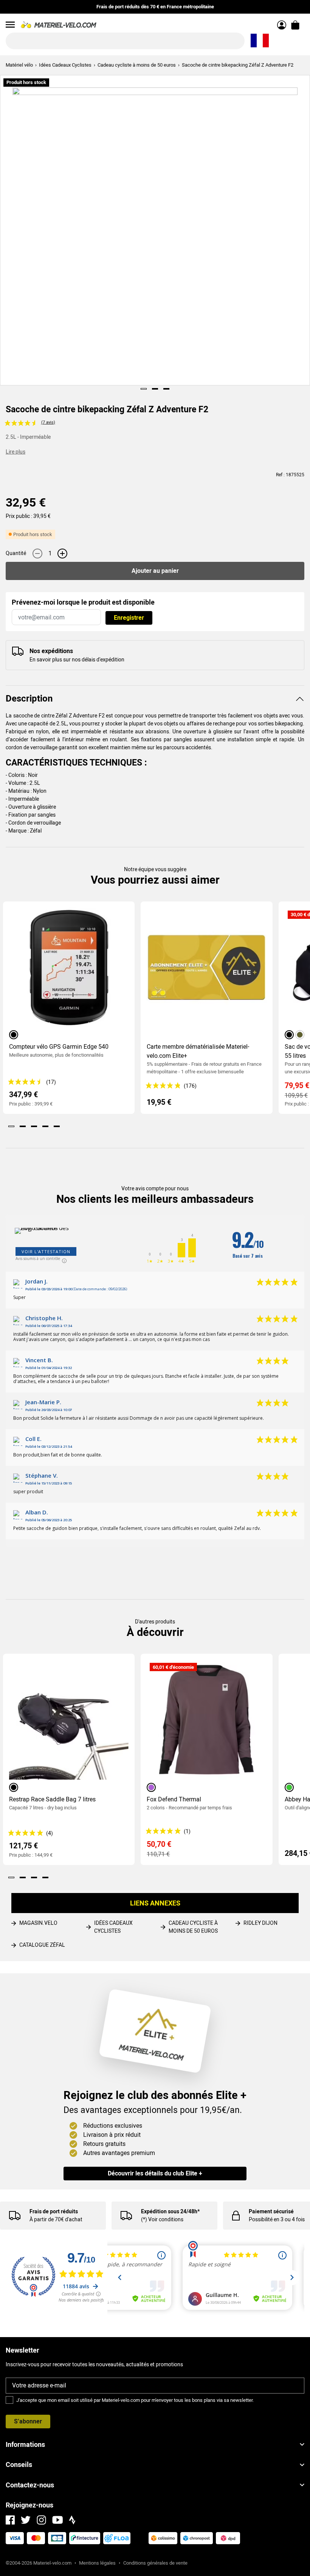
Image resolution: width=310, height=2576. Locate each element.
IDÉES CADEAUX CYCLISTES (113, 1927)
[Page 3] (166, 389)
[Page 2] (155, 389)
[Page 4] (45, 1126)
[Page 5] (57, 1126)
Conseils (19, 2465)
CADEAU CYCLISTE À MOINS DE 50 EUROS (193, 1927)
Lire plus (15, 452)
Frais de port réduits (54, 2211)
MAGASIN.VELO (38, 1923)
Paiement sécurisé (271, 2211)
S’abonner (28, 2421)
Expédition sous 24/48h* (170, 2211)
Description (29, 699)
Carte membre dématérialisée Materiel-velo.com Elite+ (198, 1051)
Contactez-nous (30, 2485)
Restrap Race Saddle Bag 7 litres (52, 1799)
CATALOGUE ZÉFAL (42, 1945)
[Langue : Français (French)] (260, 41)
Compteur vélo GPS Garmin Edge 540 (59, 1047)
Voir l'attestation (46, 1251)
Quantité (16, 553)
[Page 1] (144, 389)
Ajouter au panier (155, 571)
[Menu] (10, 25)
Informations (25, 2444)
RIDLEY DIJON (260, 1923)
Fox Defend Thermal (174, 1799)
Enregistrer (129, 618)
